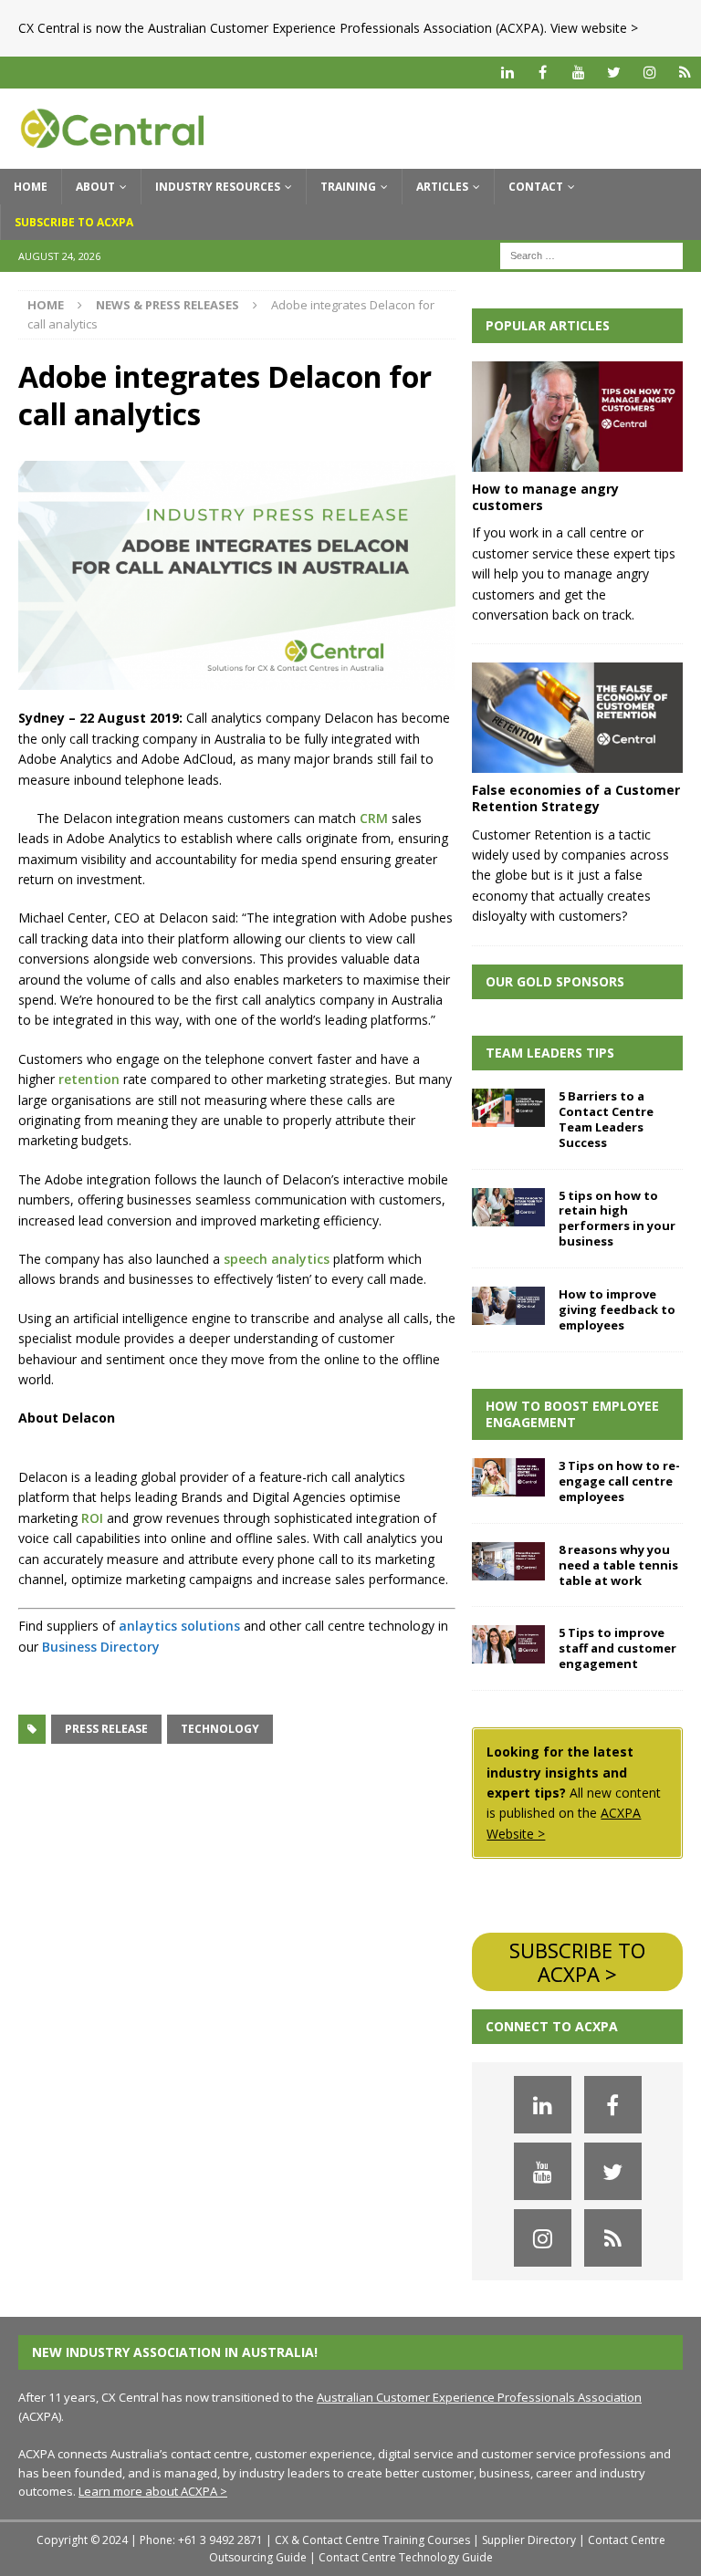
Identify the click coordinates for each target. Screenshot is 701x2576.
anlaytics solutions (179, 1626)
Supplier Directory (529, 2540)
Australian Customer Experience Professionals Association (479, 2397)
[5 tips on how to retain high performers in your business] (508, 1207)
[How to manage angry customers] (577, 417)
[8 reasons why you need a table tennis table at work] (508, 1561)
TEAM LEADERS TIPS (550, 1053)
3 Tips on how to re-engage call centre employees (619, 1481)
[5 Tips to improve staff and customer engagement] (508, 1644)
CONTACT (536, 187)
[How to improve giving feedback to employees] (508, 1306)
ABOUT (95, 187)
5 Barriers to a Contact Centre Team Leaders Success (606, 1119)
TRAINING (348, 187)
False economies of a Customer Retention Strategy (576, 798)
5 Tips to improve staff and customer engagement (617, 1648)
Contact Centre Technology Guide (406, 2557)
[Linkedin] (507, 73)
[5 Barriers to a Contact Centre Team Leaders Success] (508, 1108)
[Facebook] (543, 73)
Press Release (106, 1729)
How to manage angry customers (545, 497)
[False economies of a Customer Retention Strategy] (577, 718)
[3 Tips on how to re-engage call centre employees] (508, 1477)
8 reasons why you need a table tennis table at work (618, 1565)
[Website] (685, 73)
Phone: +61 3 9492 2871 (201, 2540)
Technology (220, 1729)
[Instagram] (649, 73)
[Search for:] (591, 254)
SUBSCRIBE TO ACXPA (74, 222)
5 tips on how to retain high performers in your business (617, 1219)
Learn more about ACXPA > (153, 2491)
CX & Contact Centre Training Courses (372, 2540)
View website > (594, 28)
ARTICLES (442, 187)
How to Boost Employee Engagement (572, 1414)
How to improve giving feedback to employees (617, 1309)
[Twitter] (614, 73)
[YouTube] (578, 73)
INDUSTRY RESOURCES (218, 187)
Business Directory (101, 1647)
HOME (31, 187)
